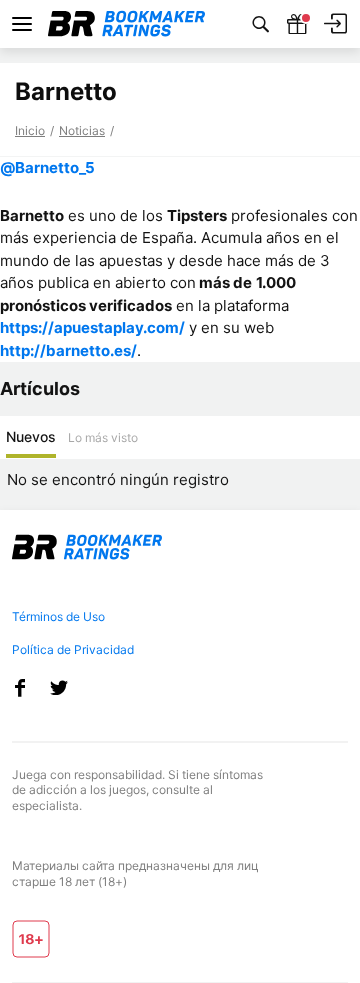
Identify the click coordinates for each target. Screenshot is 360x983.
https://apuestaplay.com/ (92, 327)
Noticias (82, 130)
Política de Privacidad (73, 649)
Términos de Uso (58, 616)
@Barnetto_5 (47, 167)
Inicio (30, 130)
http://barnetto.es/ (68, 350)
